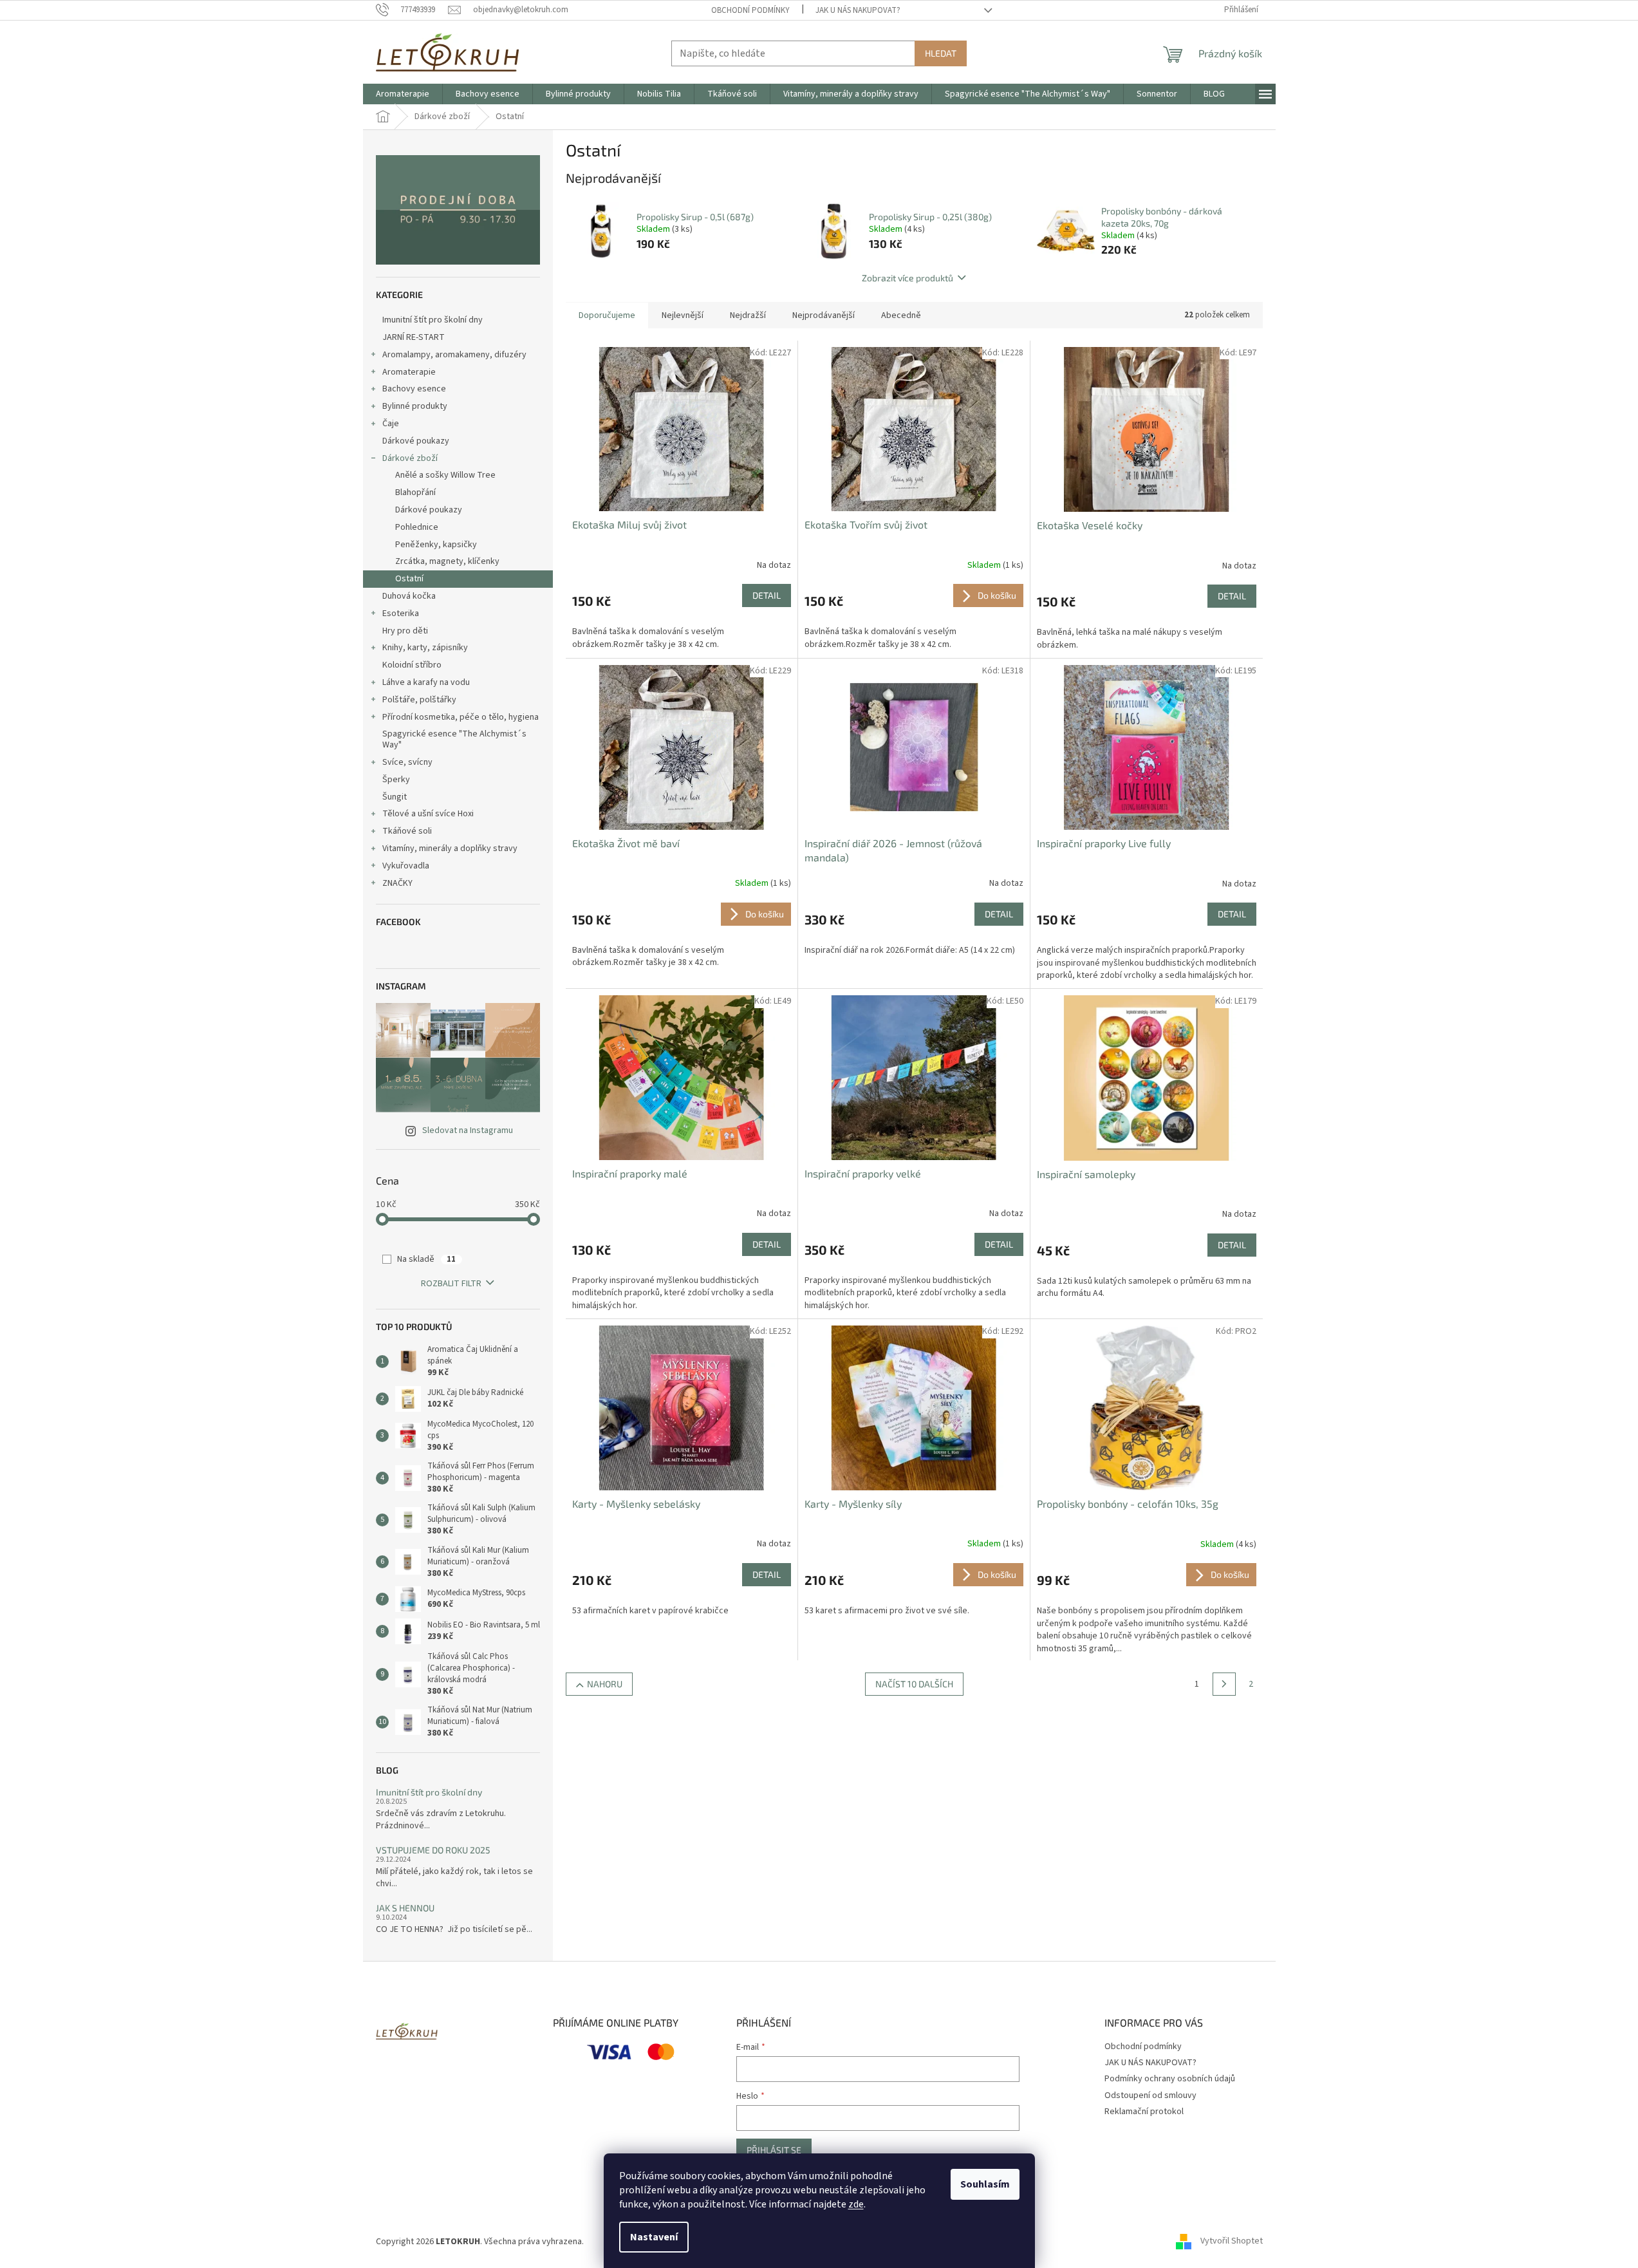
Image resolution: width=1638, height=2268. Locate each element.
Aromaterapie (409, 372)
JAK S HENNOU (405, 1908)
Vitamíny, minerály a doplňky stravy (450, 848)
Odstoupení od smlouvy (1150, 2095)
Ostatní (409, 579)
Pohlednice (417, 527)
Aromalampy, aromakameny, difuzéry (454, 355)
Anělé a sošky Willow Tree (445, 475)
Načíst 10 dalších (914, 1684)
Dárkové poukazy (416, 441)
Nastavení (654, 2237)
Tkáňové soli (407, 831)
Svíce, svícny (407, 762)
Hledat (941, 53)
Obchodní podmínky (750, 10)
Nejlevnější (683, 315)
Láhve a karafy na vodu (426, 682)
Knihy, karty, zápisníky (425, 648)
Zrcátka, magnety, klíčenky (447, 561)
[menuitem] (403, 94)
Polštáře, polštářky (419, 700)
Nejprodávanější (824, 315)
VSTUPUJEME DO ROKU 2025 (433, 1850)
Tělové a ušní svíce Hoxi (428, 814)
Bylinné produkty (415, 406)
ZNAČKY (397, 883)
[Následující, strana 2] (1224, 1684)
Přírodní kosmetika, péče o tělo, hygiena (461, 717)
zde (856, 2204)
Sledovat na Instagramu (468, 1130)
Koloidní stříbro (412, 665)
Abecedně (901, 315)
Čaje (391, 424)
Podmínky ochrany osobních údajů (1170, 2079)
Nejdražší (748, 315)
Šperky (396, 780)
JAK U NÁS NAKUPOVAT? (858, 10)
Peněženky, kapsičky (436, 545)
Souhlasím (985, 2184)
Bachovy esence (414, 389)
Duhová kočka (409, 596)
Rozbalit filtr (451, 1284)
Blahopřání (415, 492)
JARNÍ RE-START (414, 337)
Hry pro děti (405, 631)
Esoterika (401, 614)
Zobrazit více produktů (907, 278)
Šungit (395, 797)
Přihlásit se (774, 2150)
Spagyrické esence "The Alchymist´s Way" (454, 739)
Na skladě (426, 1259)
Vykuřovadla (406, 866)
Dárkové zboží (410, 458)
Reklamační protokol (1144, 2112)
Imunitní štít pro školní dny (433, 320)
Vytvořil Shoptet (1232, 2242)
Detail (767, 595)
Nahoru (605, 1684)
